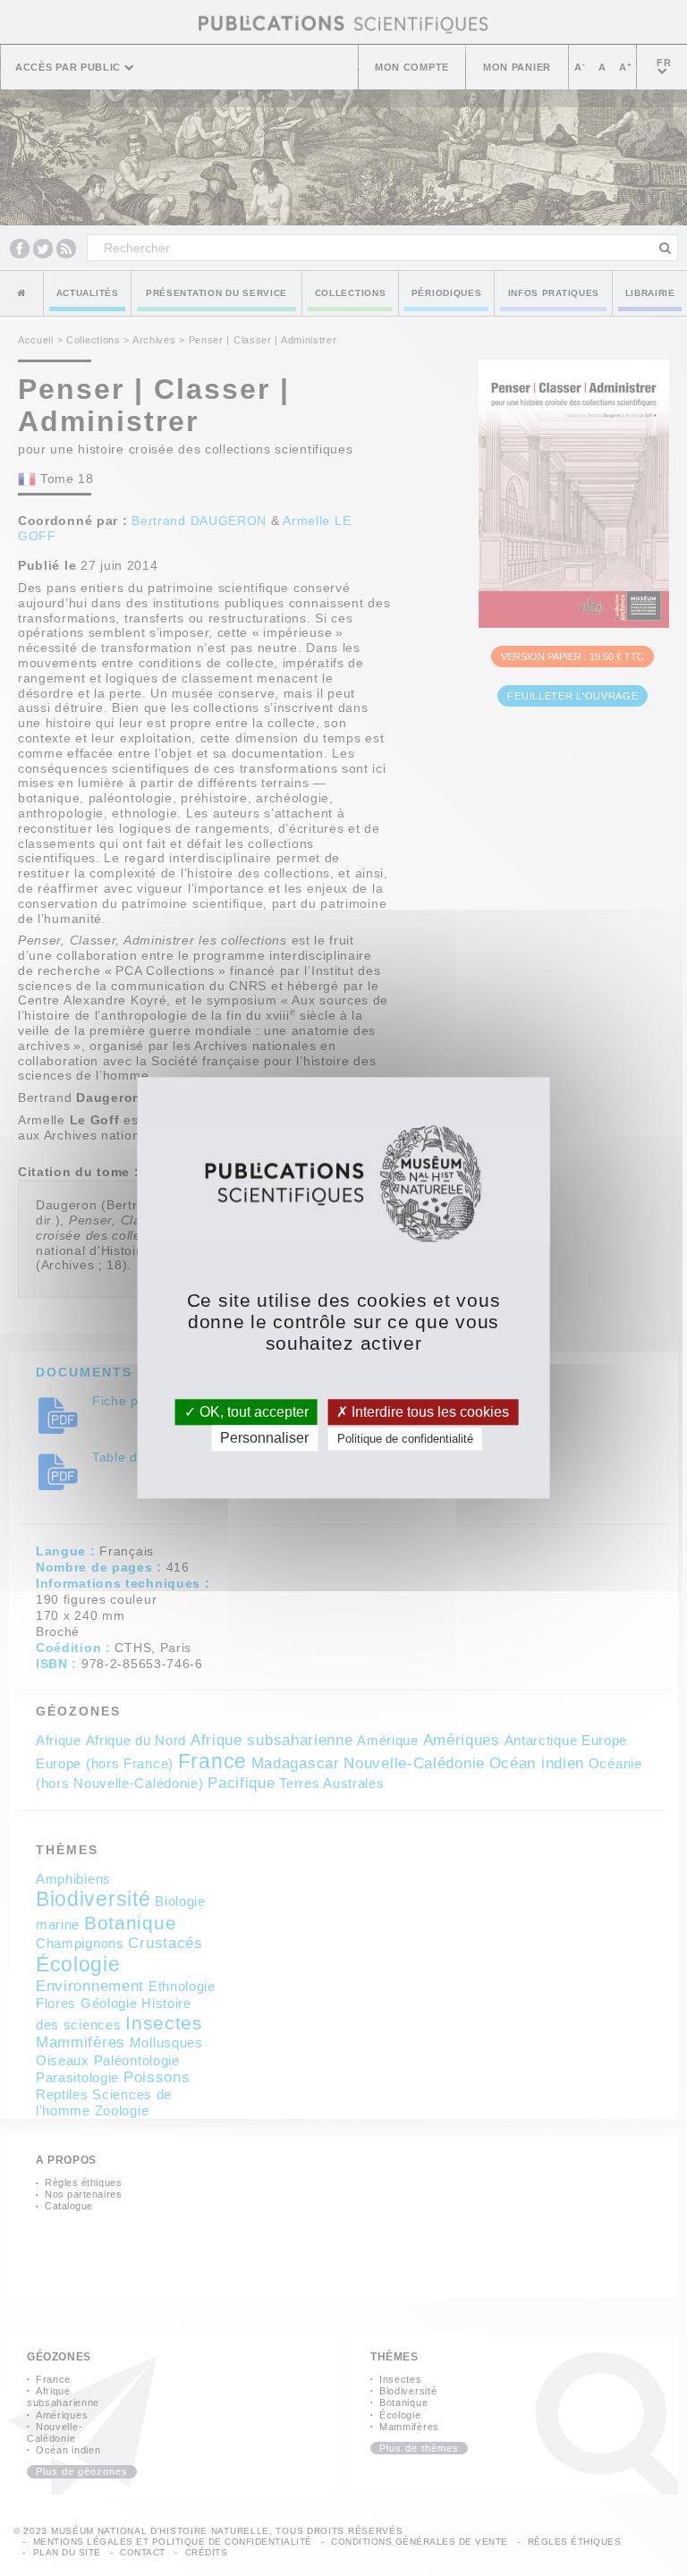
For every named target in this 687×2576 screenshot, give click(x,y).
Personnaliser (264, 1439)
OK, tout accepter (252, 1412)
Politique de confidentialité (405, 1440)
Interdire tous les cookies (428, 1412)
